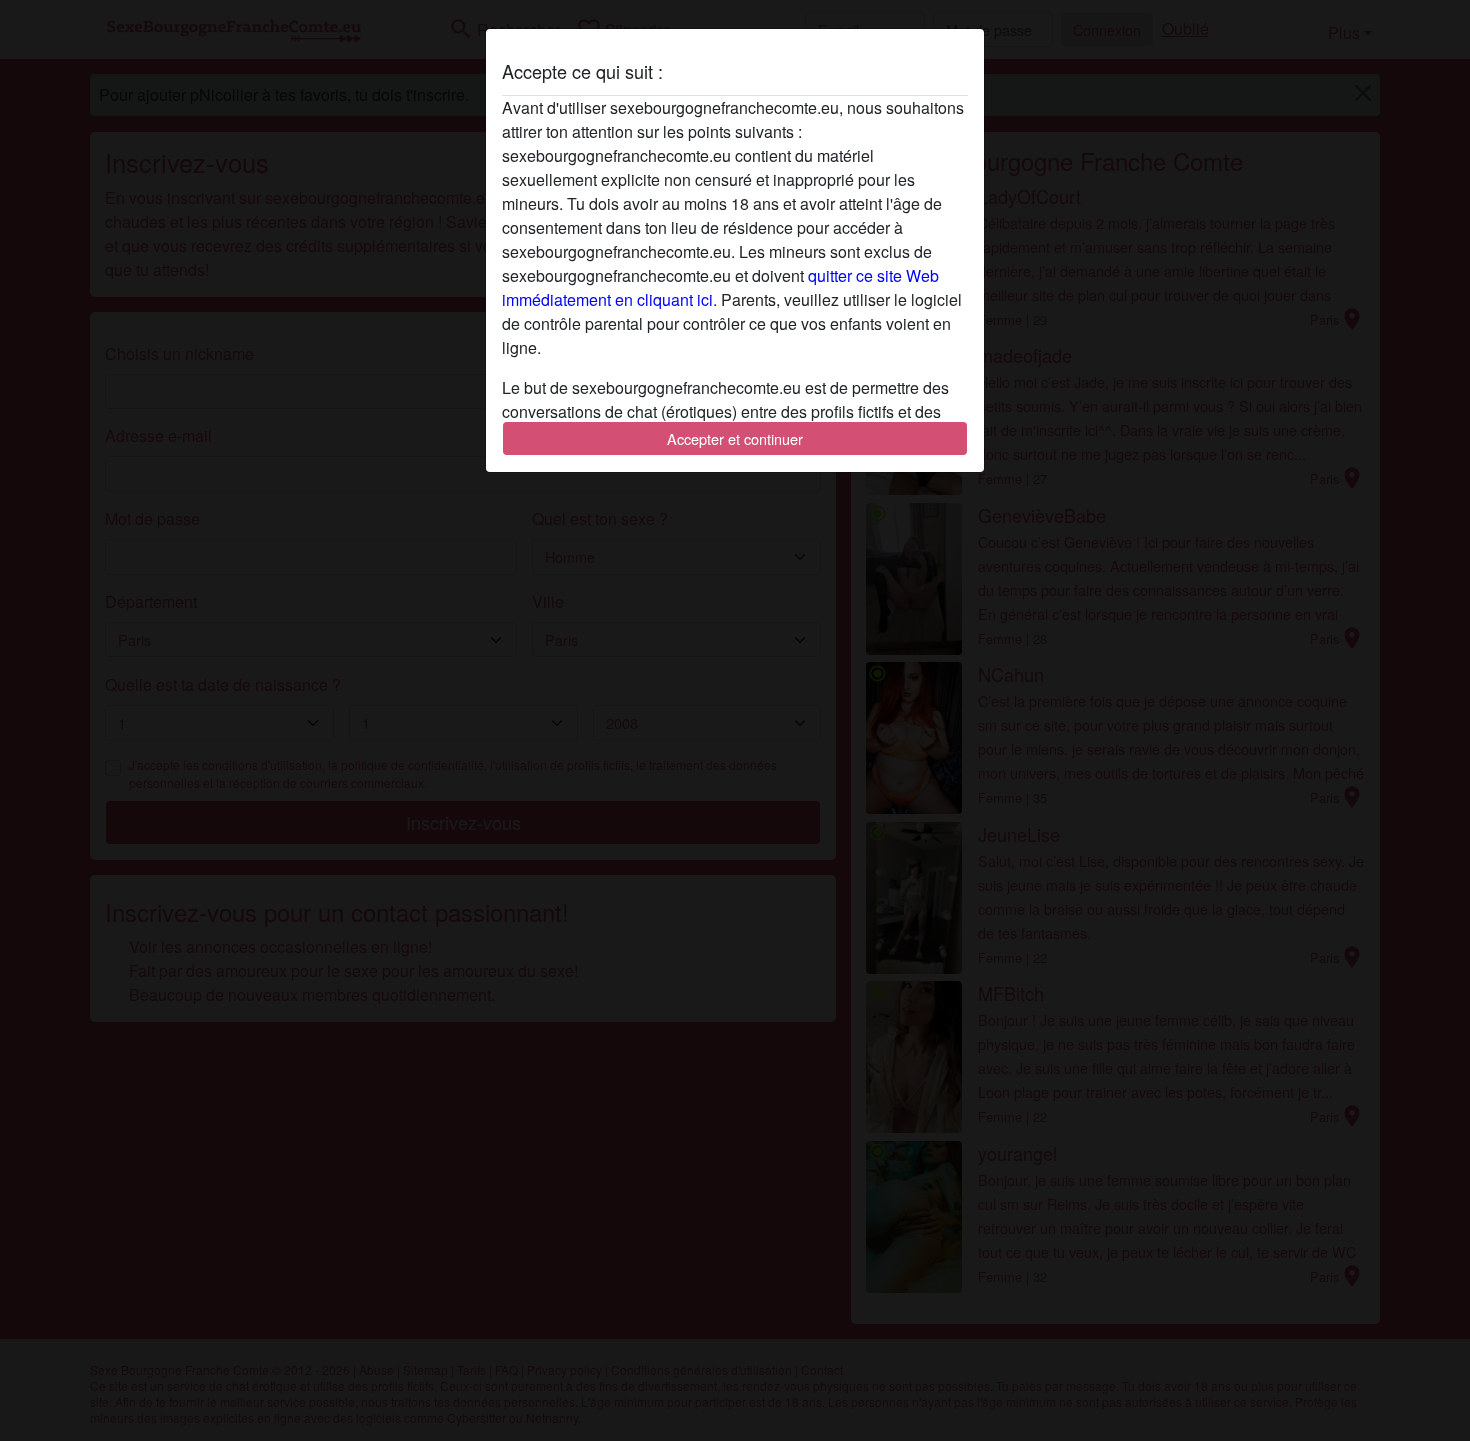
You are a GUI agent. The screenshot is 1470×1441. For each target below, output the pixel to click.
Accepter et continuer (735, 438)
